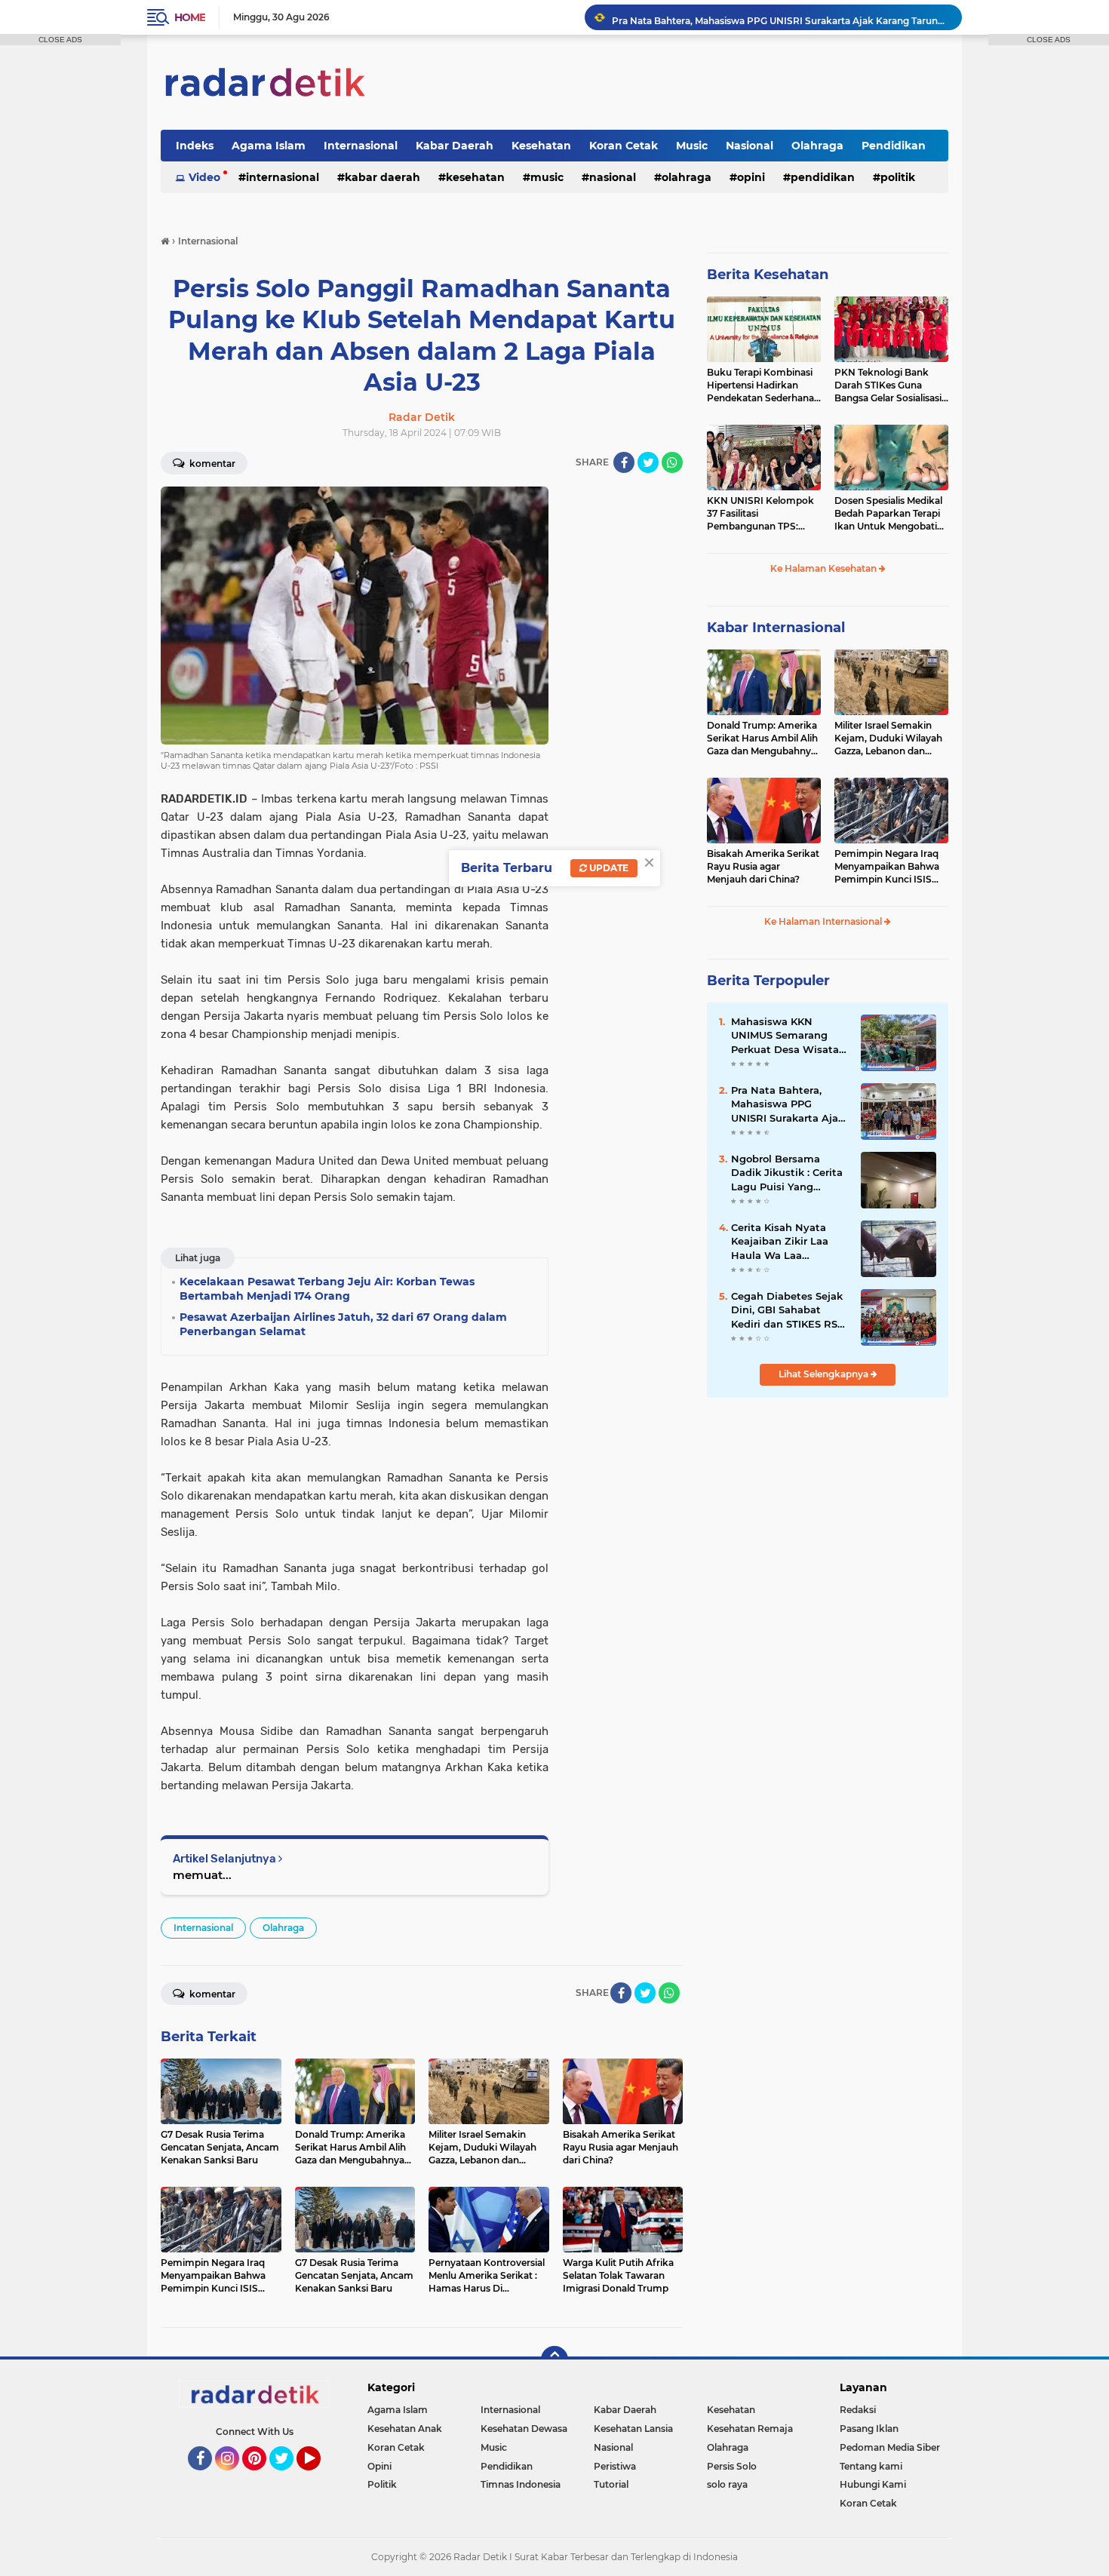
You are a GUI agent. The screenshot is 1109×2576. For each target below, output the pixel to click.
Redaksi (858, 2410)
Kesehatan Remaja (750, 2429)
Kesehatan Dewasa (524, 2429)
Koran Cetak (624, 146)
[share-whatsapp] (672, 462)
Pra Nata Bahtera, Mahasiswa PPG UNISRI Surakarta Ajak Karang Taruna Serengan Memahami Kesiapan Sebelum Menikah (780, 17)
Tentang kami (871, 2466)
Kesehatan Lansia (633, 2429)
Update (608, 868)
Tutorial (611, 2484)
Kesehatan (541, 146)
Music (692, 146)
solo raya (727, 2484)
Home (190, 17)
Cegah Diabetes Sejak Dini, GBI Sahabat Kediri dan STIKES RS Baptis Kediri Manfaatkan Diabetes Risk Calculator (787, 1310)
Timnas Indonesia (521, 2484)
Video (204, 177)
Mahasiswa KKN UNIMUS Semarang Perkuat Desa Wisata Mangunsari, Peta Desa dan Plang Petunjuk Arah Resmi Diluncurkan (790, 1036)
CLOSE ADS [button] (60, 40)
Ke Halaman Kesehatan (825, 568)
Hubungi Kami (873, 2484)
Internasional (361, 146)
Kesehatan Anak (405, 2429)
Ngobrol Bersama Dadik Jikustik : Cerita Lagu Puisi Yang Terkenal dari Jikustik (787, 1173)
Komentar (211, 464)
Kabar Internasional (776, 628)
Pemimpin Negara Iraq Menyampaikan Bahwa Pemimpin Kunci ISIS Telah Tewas (887, 867)
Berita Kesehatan (768, 275)
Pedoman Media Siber (890, 2447)
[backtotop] (554, 2360)
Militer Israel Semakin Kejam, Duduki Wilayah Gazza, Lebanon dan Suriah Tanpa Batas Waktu (888, 738)
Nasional (750, 146)
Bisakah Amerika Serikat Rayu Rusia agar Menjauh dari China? (763, 866)
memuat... (202, 1875)
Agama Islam (269, 146)
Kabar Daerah (455, 146)
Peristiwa (615, 2466)
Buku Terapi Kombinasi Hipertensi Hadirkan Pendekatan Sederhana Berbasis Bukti (760, 385)
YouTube (319, 2477)
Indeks (195, 146)
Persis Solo (732, 2466)
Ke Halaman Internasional (824, 921)
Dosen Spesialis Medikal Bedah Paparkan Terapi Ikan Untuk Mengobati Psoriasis (888, 514)
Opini (751, 177)
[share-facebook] (624, 462)
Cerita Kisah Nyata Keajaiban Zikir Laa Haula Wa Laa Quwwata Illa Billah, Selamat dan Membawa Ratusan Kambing (782, 1242)
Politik (898, 177)
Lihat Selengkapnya (825, 1374)
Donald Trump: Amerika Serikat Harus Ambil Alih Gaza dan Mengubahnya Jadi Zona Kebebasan (762, 738)
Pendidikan (894, 146)
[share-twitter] (648, 462)
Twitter (288, 2477)
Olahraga (817, 146)
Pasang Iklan (869, 2429)
